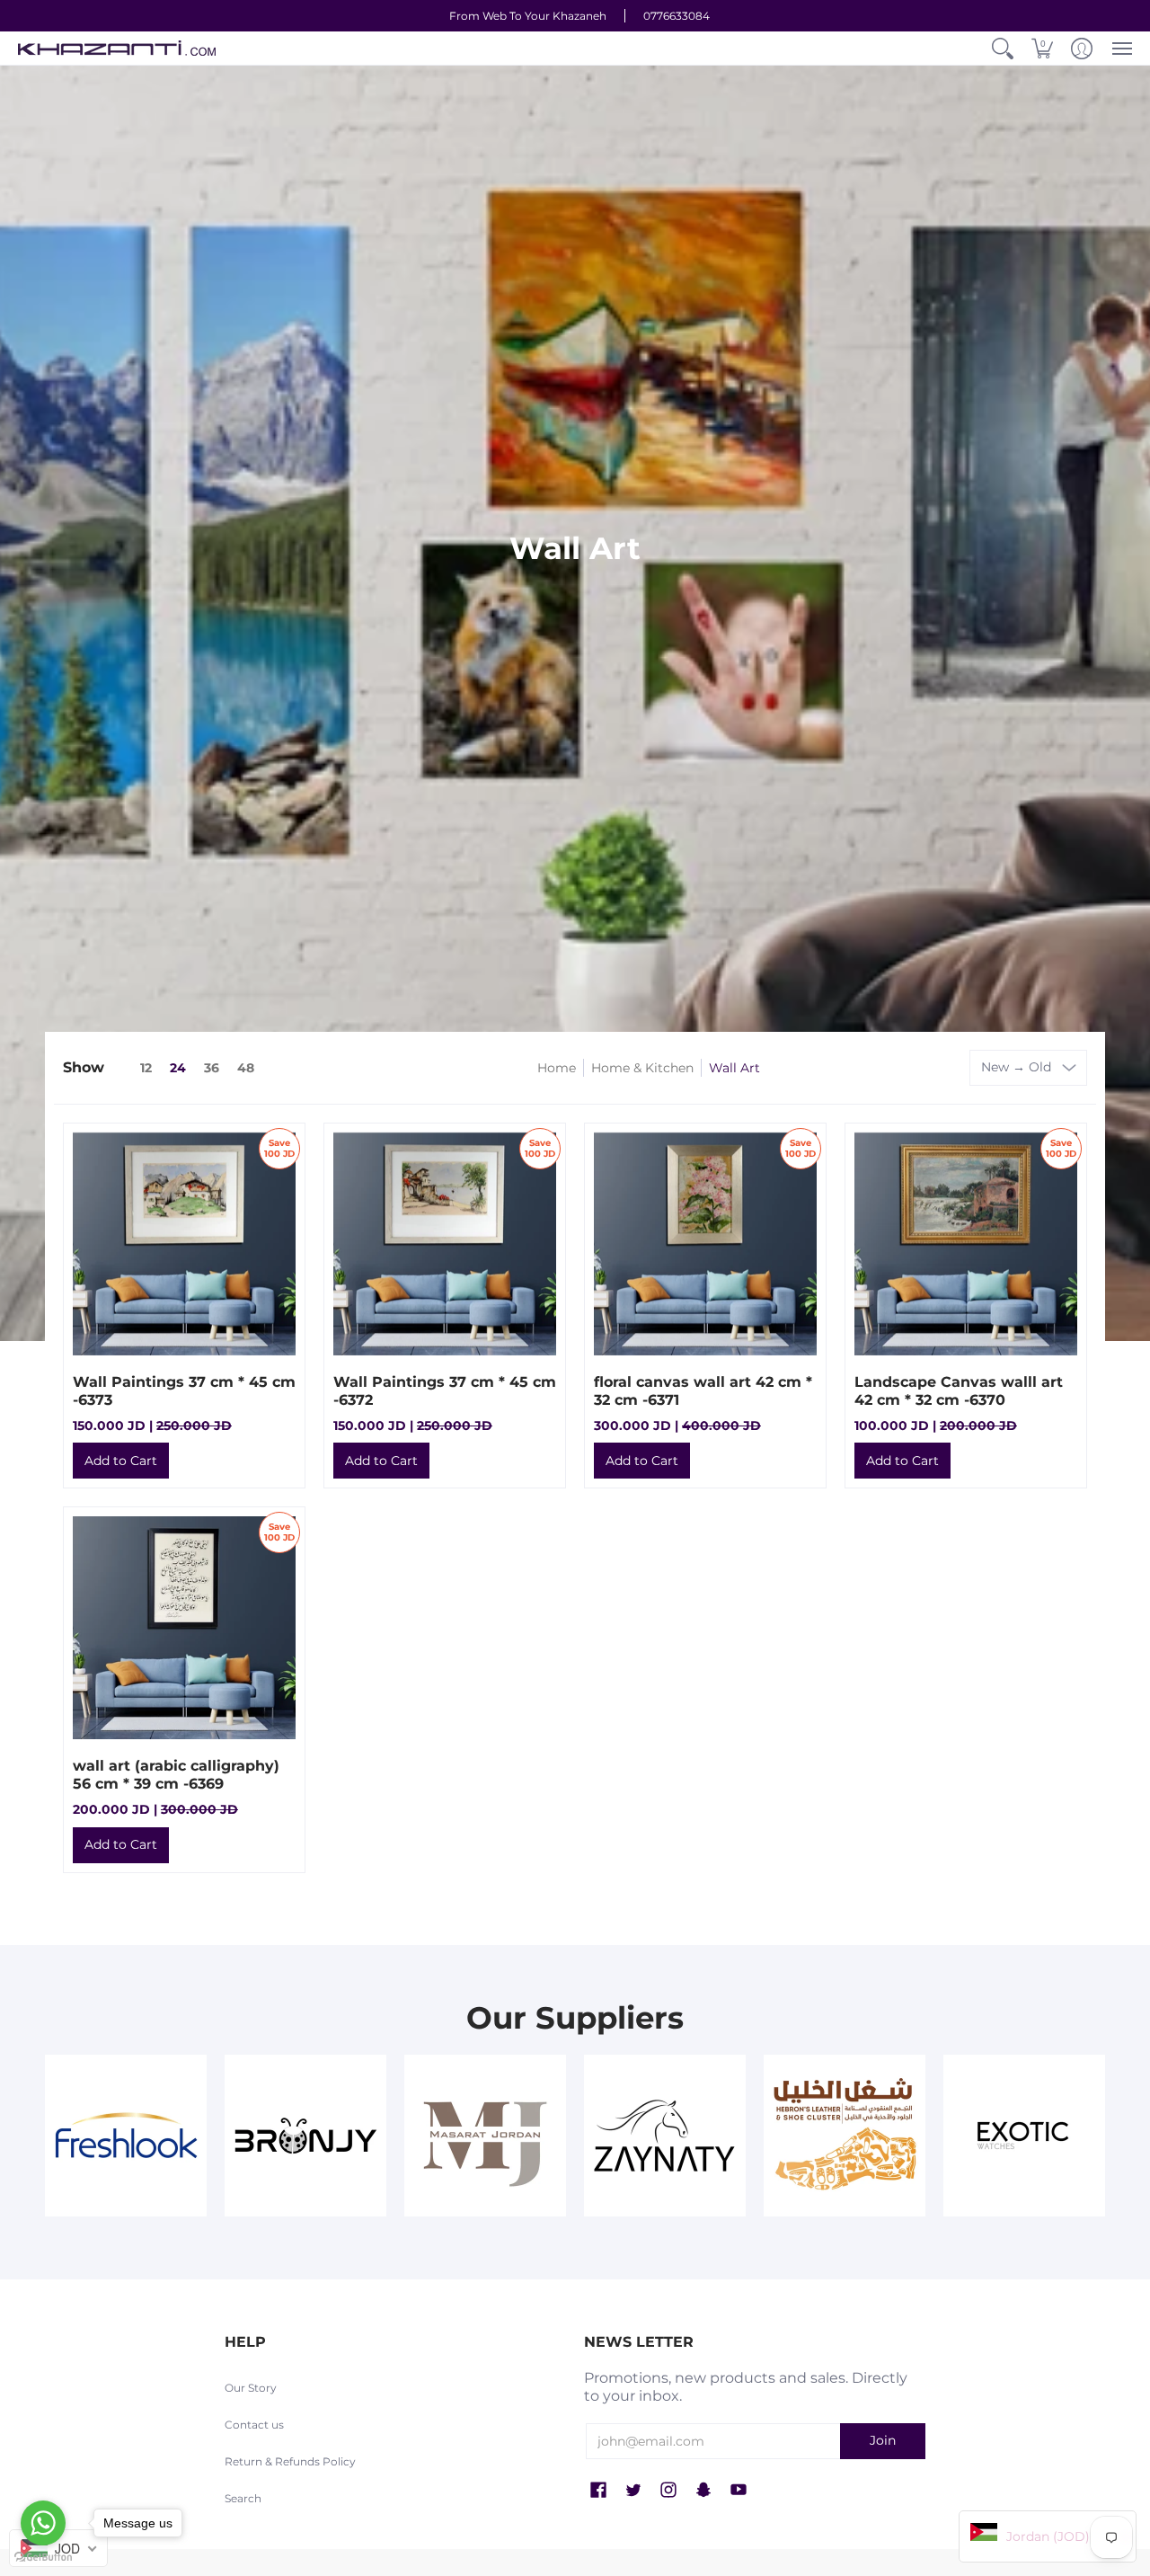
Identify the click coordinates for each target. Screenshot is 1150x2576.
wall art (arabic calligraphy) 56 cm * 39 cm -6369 (176, 1775)
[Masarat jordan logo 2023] (485, 2136)
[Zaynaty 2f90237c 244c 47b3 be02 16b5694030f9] (665, 2136)
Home (557, 1068)
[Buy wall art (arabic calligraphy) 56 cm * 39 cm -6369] (184, 1628)
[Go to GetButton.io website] (43, 2558)
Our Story (251, 2388)
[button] (1003, 48)
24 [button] (178, 1068)
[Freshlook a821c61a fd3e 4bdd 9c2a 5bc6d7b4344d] (126, 2136)
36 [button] (212, 1068)
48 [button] (246, 1068)
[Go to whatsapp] (43, 2523)
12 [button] (146, 1068)
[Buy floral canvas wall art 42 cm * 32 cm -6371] (705, 1244)
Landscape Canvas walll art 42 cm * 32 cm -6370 (959, 1391)
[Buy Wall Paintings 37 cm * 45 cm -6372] (445, 1244)
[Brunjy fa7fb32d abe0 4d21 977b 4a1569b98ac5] (305, 2136)
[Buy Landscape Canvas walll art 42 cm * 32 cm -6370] (966, 1244)
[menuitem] (1003, 48)
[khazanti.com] (117, 48)
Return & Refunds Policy (290, 2461)
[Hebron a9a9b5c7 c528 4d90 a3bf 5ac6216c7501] (845, 2136)
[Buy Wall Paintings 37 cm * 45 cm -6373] (184, 1244)
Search (243, 2498)
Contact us (254, 2425)
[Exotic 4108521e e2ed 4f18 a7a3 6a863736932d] (1024, 2136)
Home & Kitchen (642, 1068)
